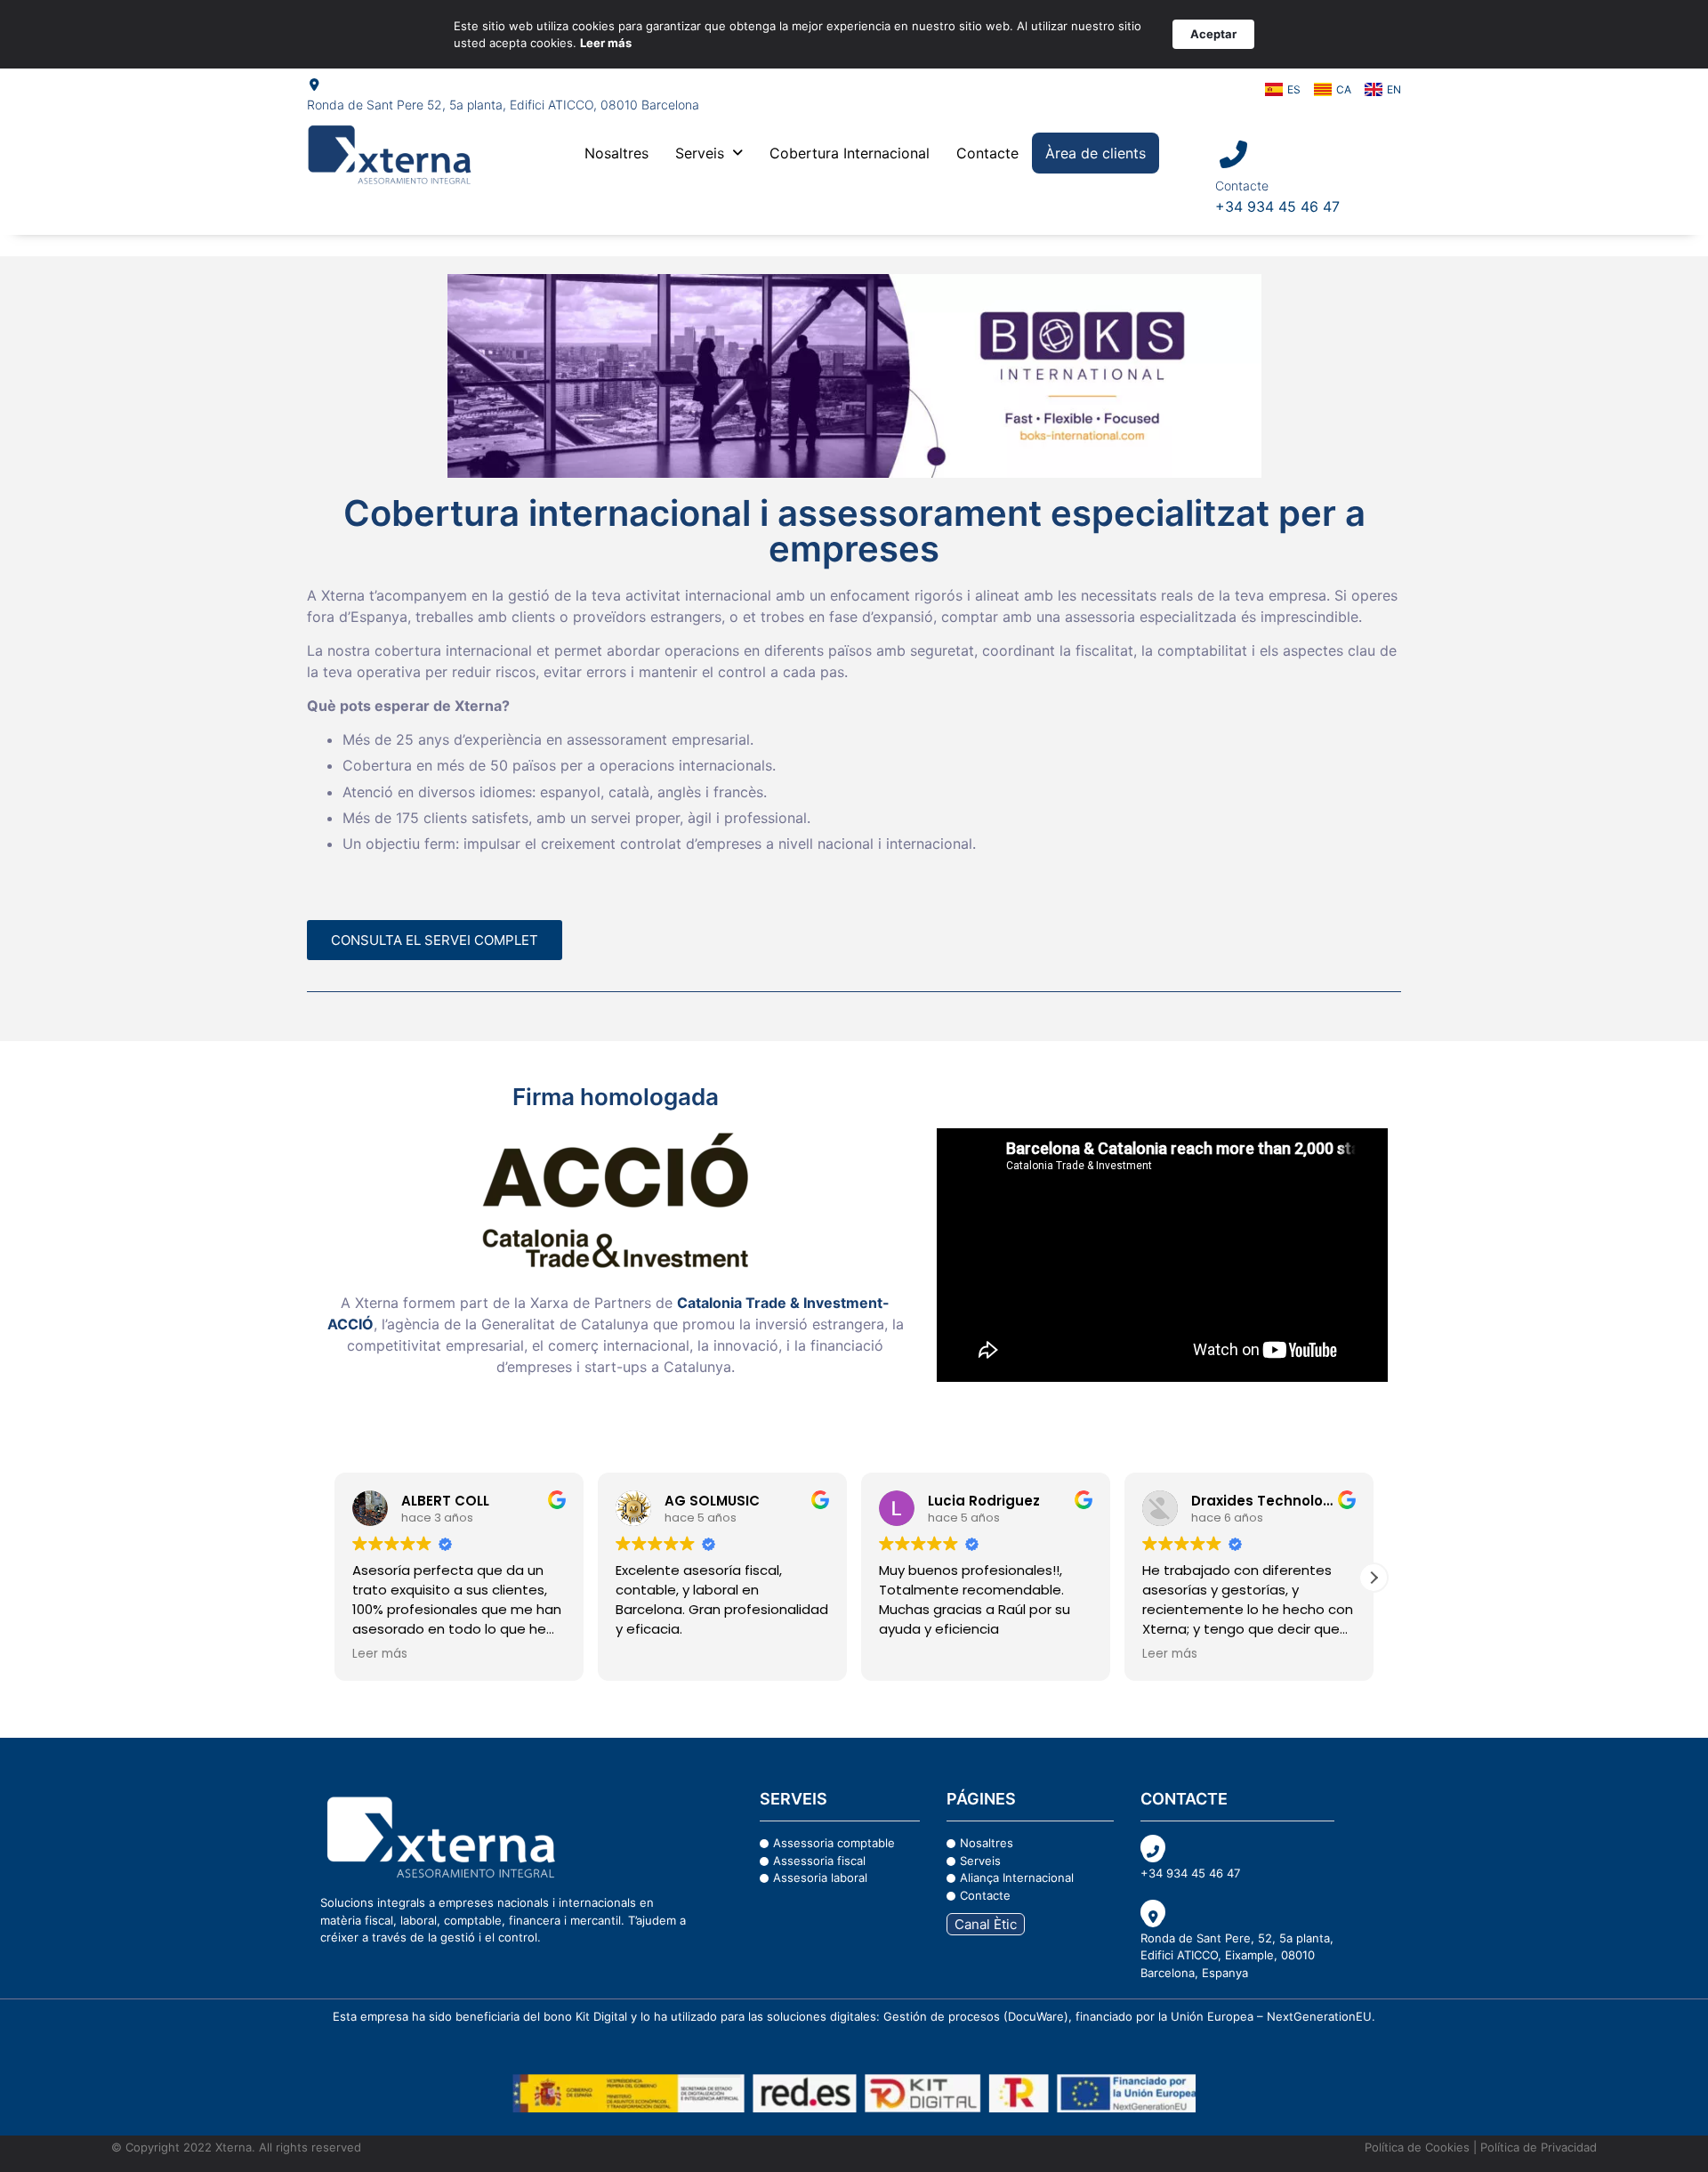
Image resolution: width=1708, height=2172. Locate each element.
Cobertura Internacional (850, 153)
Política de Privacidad (1537, 2147)
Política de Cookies (1417, 2147)
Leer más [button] (906, 1654)
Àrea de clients (1096, 153)
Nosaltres (616, 153)
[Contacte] (1233, 154)
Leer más (606, 43)
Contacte (987, 153)
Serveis (700, 153)
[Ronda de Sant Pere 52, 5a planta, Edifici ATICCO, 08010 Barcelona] (314, 85)
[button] (709, 153)
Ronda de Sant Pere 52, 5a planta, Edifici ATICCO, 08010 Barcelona (503, 105)
